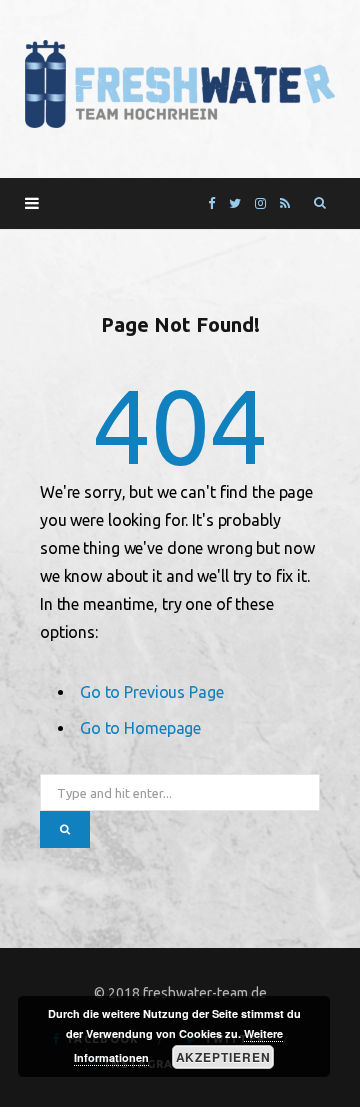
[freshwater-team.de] (180, 84)
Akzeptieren (223, 1057)
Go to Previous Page (152, 692)
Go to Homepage (140, 728)
